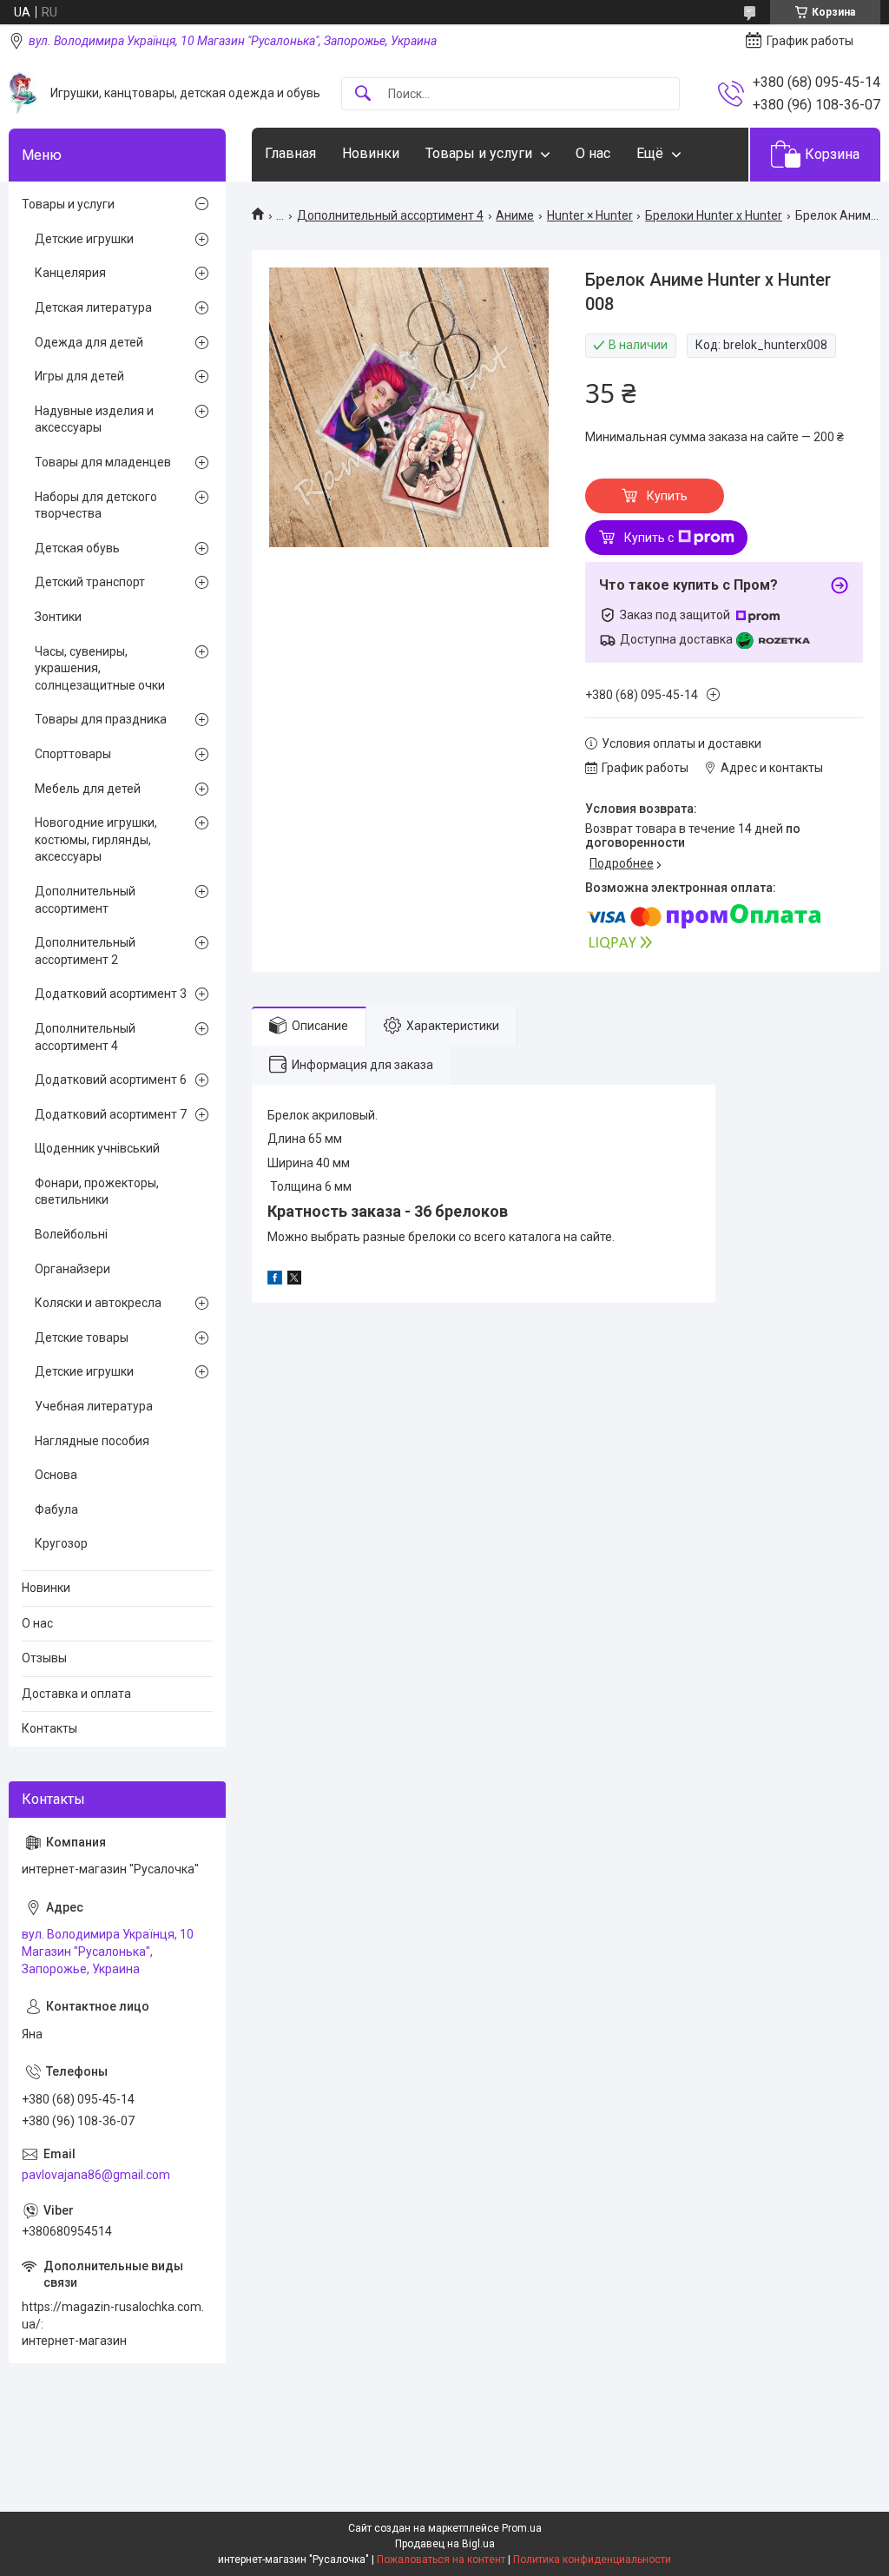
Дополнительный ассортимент (85, 900)
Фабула (56, 1509)
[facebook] (275, 1280)
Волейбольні (71, 1234)
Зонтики (58, 617)
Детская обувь (77, 548)
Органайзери (72, 1269)
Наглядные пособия (92, 1441)
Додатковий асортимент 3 (111, 994)
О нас (593, 153)
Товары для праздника (101, 719)
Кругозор (61, 1543)
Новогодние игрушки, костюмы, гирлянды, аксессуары (96, 839)
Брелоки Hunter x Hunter (714, 215)
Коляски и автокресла (98, 1303)
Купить (667, 496)
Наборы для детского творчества (96, 505)
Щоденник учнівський (97, 1148)
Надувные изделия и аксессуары (94, 419)
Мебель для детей (88, 789)
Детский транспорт (90, 582)
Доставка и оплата (76, 1694)
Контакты (49, 1728)
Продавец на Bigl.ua (445, 2544)
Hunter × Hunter (590, 215)
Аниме (515, 215)
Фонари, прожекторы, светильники (97, 1192)
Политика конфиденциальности (592, 2559)
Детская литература (93, 307)
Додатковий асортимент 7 (111, 1114)
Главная (290, 153)
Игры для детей (79, 376)
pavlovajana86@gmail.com (96, 2175)
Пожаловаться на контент (441, 2559)
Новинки (371, 153)
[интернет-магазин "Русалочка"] (23, 93)
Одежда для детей (89, 342)
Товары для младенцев (103, 462)
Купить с (649, 538)
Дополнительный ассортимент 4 (390, 215)
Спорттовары (73, 754)
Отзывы (44, 1658)
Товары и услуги (479, 153)
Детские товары (82, 1338)
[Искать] (363, 94)
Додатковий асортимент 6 (111, 1080)
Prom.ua (522, 2528)
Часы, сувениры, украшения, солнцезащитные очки (100, 668)
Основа (56, 1475)
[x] (294, 1280)
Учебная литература (94, 1406)
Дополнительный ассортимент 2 (85, 951)
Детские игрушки (84, 239)
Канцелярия (70, 273)
